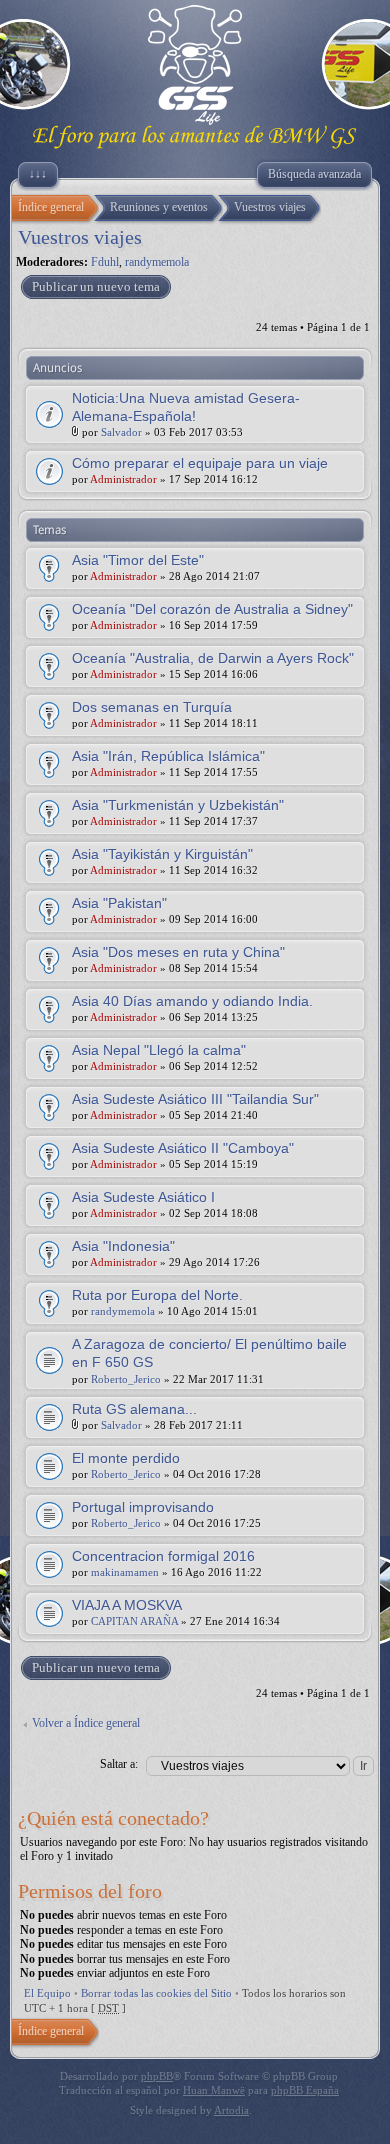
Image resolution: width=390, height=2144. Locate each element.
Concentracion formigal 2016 (163, 1556)
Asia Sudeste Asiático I (143, 1197)
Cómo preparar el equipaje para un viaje (200, 463)
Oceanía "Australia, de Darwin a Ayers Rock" (213, 658)
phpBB (157, 2076)
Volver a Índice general (86, 1723)
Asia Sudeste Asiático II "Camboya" (183, 1148)
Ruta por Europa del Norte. (157, 1295)
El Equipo (47, 1993)
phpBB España (305, 2090)
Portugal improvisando (143, 1507)
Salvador (121, 432)
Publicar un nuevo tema (96, 286)
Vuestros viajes (80, 237)
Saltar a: (119, 1764)
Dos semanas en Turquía (152, 707)
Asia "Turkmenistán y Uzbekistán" (178, 805)
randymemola (157, 262)
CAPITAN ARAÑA (134, 1621)
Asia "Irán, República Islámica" (168, 756)
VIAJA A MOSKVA (127, 1605)
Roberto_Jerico (126, 1379)
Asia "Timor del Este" (138, 560)
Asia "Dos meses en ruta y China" (178, 952)
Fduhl (105, 262)
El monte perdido (126, 1458)
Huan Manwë (214, 2090)
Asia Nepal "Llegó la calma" (159, 1050)
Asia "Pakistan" (119, 903)
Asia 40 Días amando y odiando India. (192, 1001)
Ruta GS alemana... (134, 1409)
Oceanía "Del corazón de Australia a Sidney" (212, 609)
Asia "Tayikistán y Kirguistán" (162, 854)
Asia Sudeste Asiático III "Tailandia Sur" (195, 1099)
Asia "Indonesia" (123, 1246)
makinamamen (125, 1572)
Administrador (123, 479)
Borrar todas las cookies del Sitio (156, 1993)
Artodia (231, 2110)
